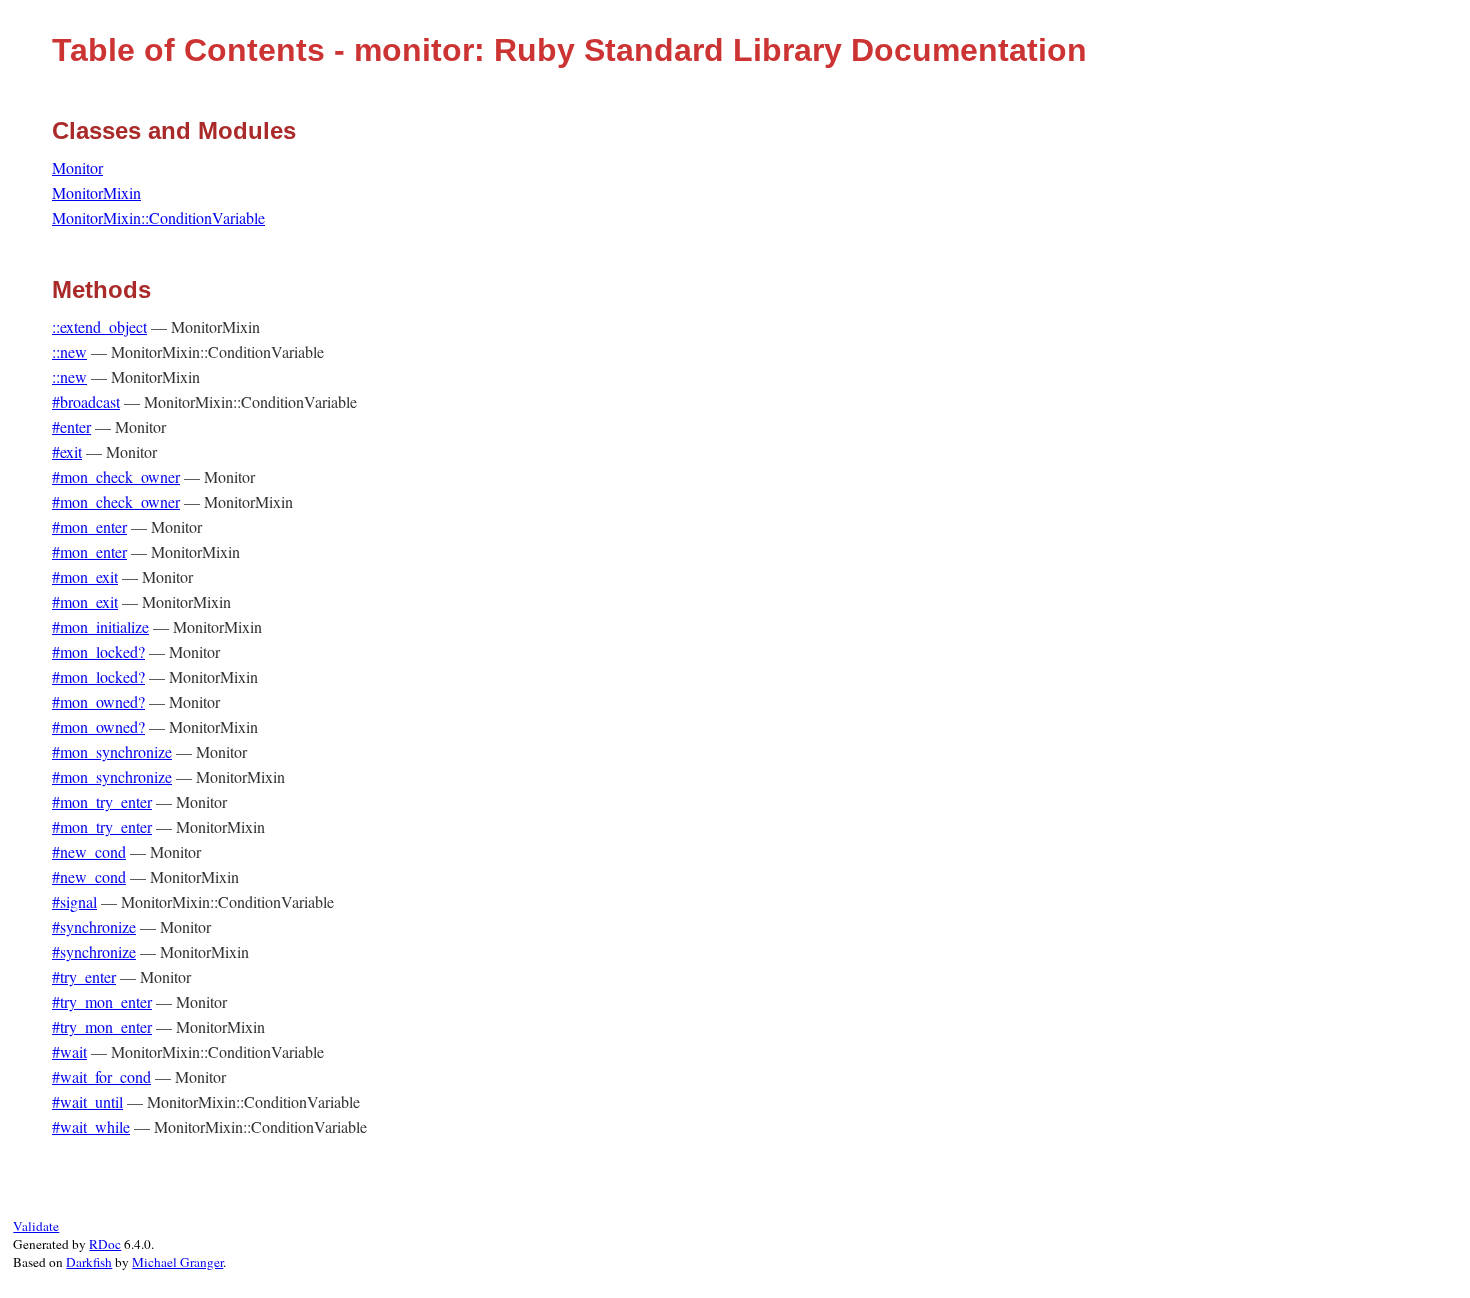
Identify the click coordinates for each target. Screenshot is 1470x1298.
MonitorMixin (96, 192)
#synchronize (94, 926)
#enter (71, 426)
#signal (74, 901)
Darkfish (89, 1262)
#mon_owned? (98, 701)
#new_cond (89, 851)
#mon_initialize (100, 626)
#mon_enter (89, 526)
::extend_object (99, 326)
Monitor (77, 167)
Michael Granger (177, 1262)
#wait (69, 1051)
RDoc (105, 1244)
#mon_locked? (98, 651)
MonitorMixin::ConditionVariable (158, 217)
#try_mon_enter (102, 1001)
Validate (36, 1226)
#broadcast (86, 401)
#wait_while (91, 1126)
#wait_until (87, 1101)
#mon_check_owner (116, 476)
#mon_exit (85, 576)
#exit (67, 451)
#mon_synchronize (112, 751)
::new (69, 351)
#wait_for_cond (101, 1076)
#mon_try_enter (102, 801)
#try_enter (84, 976)
